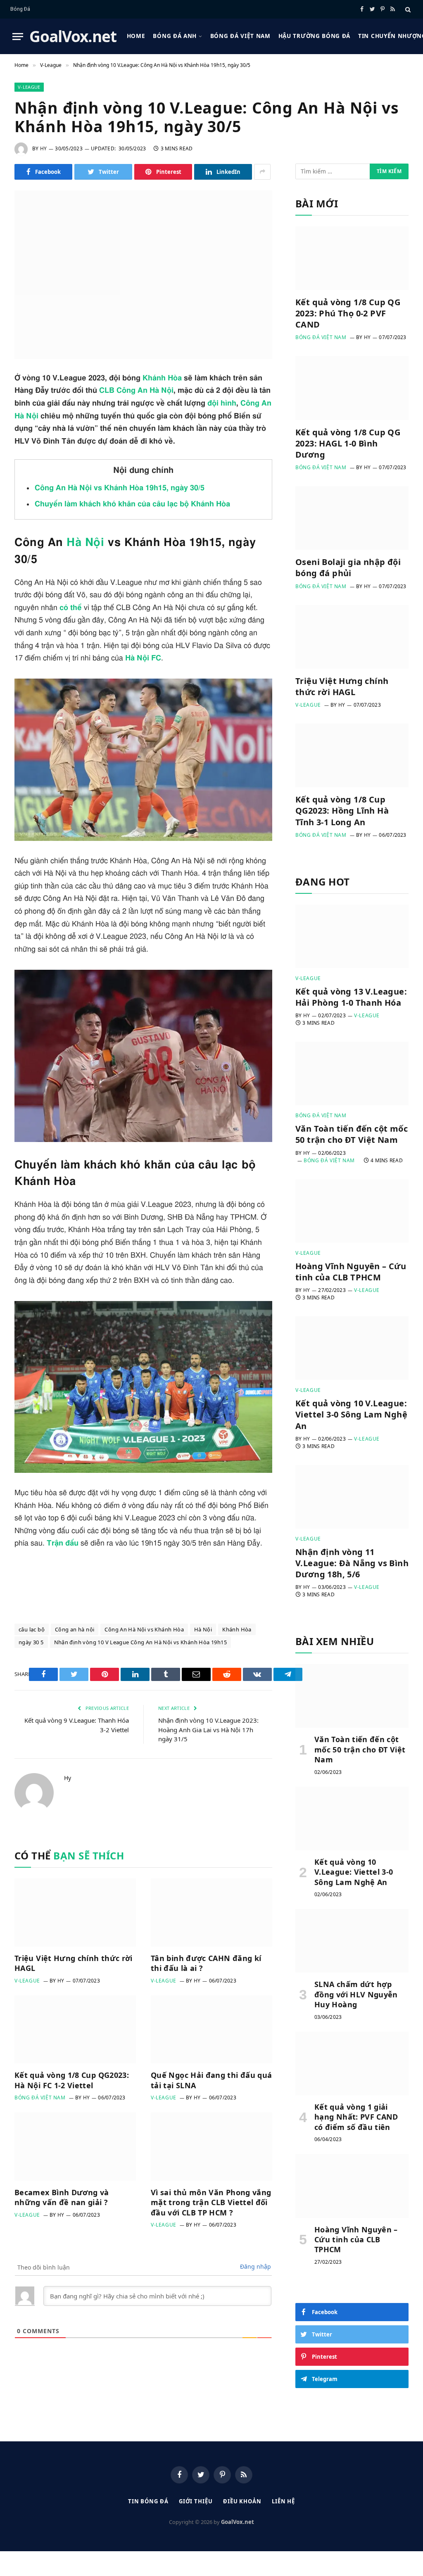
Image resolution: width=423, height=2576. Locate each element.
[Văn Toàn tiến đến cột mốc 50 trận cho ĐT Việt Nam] (352, 1073)
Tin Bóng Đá (148, 2501)
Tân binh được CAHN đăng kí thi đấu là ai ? (206, 1963)
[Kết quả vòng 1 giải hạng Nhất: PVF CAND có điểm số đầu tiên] (352, 2063)
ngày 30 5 (31, 1642)
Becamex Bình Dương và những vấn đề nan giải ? (62, 2197)
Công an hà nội (75, 1629)
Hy (43, 148)
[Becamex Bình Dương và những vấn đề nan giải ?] (75, 2146)
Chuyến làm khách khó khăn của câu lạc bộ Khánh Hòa (132, 504)
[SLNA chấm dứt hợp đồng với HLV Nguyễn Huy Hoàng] (352, 1941)
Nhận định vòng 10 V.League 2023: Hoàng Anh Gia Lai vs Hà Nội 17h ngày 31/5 (208, 1730)
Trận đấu (63, 1543)
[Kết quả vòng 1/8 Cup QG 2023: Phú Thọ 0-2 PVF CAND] (352, 258)
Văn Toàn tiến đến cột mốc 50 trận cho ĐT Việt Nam (352, 1134)
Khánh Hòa (162, 378)
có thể (71, 608)
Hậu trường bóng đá (314, 36)
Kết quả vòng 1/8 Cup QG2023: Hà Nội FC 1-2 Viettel (72, 2080)
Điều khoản (242, 2501)
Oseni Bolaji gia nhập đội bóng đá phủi (348, 567)
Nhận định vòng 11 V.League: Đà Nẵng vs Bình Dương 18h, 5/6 (352, 1563)
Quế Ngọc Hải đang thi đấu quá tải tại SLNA (211, 2080)
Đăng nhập (255, 2266)
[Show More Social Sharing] (262, 172)
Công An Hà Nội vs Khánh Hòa (144, 1629)
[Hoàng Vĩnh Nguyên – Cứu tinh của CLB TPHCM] (352, 1211)
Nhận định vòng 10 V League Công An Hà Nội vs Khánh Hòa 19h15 (140, 1642)
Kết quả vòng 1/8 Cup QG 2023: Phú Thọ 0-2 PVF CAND (348, 313)
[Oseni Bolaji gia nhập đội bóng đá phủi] (352, 518)
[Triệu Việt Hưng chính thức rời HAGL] (75, 1912)
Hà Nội (85, 543)
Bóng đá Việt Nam (240, 36)
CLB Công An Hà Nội (136, 391)
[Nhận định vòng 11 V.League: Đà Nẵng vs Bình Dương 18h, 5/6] (352, 1497)
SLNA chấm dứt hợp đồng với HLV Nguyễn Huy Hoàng (356, 1994)
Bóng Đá (20, 9)
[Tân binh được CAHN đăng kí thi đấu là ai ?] (211, 1912)
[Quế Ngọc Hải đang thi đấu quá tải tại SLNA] (211, 2029)
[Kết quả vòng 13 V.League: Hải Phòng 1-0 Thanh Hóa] (352, 936)
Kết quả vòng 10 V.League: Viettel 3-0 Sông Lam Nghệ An (351, 1414)
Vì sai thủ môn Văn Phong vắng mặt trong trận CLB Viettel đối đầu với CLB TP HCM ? (211, 2202)
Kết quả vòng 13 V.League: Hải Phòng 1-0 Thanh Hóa (351, 997)
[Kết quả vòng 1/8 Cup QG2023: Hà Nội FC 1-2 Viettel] (75, 2029)
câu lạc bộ (32, 1629)
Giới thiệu (196, 2501)
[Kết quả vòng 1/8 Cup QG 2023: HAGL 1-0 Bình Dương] (352, 388)
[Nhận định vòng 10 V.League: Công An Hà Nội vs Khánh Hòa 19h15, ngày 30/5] (143, 275)
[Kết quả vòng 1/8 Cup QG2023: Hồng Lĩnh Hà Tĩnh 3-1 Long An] (352, 755)
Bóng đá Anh (175, 36)
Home (136, 36)
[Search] (407, 9)
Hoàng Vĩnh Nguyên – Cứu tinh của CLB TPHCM (351, 1272)
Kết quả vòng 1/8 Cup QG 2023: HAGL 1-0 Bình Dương (348, 443)
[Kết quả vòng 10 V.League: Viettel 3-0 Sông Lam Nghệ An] (352, 1348)
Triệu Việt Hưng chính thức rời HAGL (74, 1963)
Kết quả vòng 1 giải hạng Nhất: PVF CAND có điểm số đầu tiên (356, 2117)
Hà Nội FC (143, 658)
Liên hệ (283, 2501)
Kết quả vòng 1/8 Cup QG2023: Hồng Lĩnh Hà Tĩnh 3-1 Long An (342, 811)
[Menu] (18, 37)
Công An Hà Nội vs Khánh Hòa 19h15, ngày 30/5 (120, 488)
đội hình (222, 404)
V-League (29, 87)
